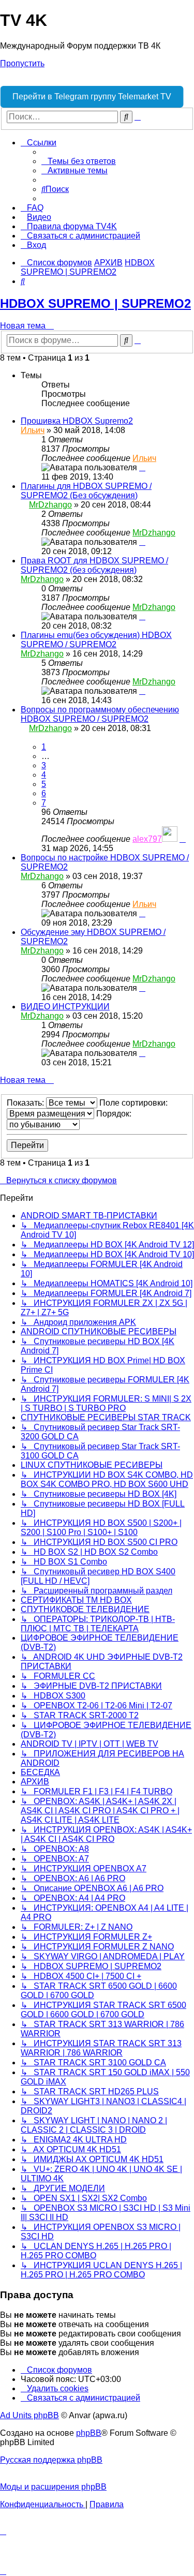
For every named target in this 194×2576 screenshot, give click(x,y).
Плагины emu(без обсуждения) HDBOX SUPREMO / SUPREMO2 (96, 640)
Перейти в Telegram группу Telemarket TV (92, 96)
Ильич (33, 430)
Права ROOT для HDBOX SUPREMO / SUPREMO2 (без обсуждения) (94, 565)
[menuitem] (79, 161)
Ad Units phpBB (29, 2415)
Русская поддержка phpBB (51, 2460)
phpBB (89, 2433)
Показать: (26, 1103)
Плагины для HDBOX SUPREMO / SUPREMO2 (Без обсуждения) (86, 491)
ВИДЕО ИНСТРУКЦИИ (65, 1007)
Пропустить (22, 63)
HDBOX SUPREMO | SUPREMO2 (95, 303)
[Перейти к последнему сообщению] (142, 467)
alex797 (147, 839)
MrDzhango (50, 505)
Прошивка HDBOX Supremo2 (77, 421)
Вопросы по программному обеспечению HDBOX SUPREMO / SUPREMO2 (100, 714)
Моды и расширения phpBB (53, 2487)
